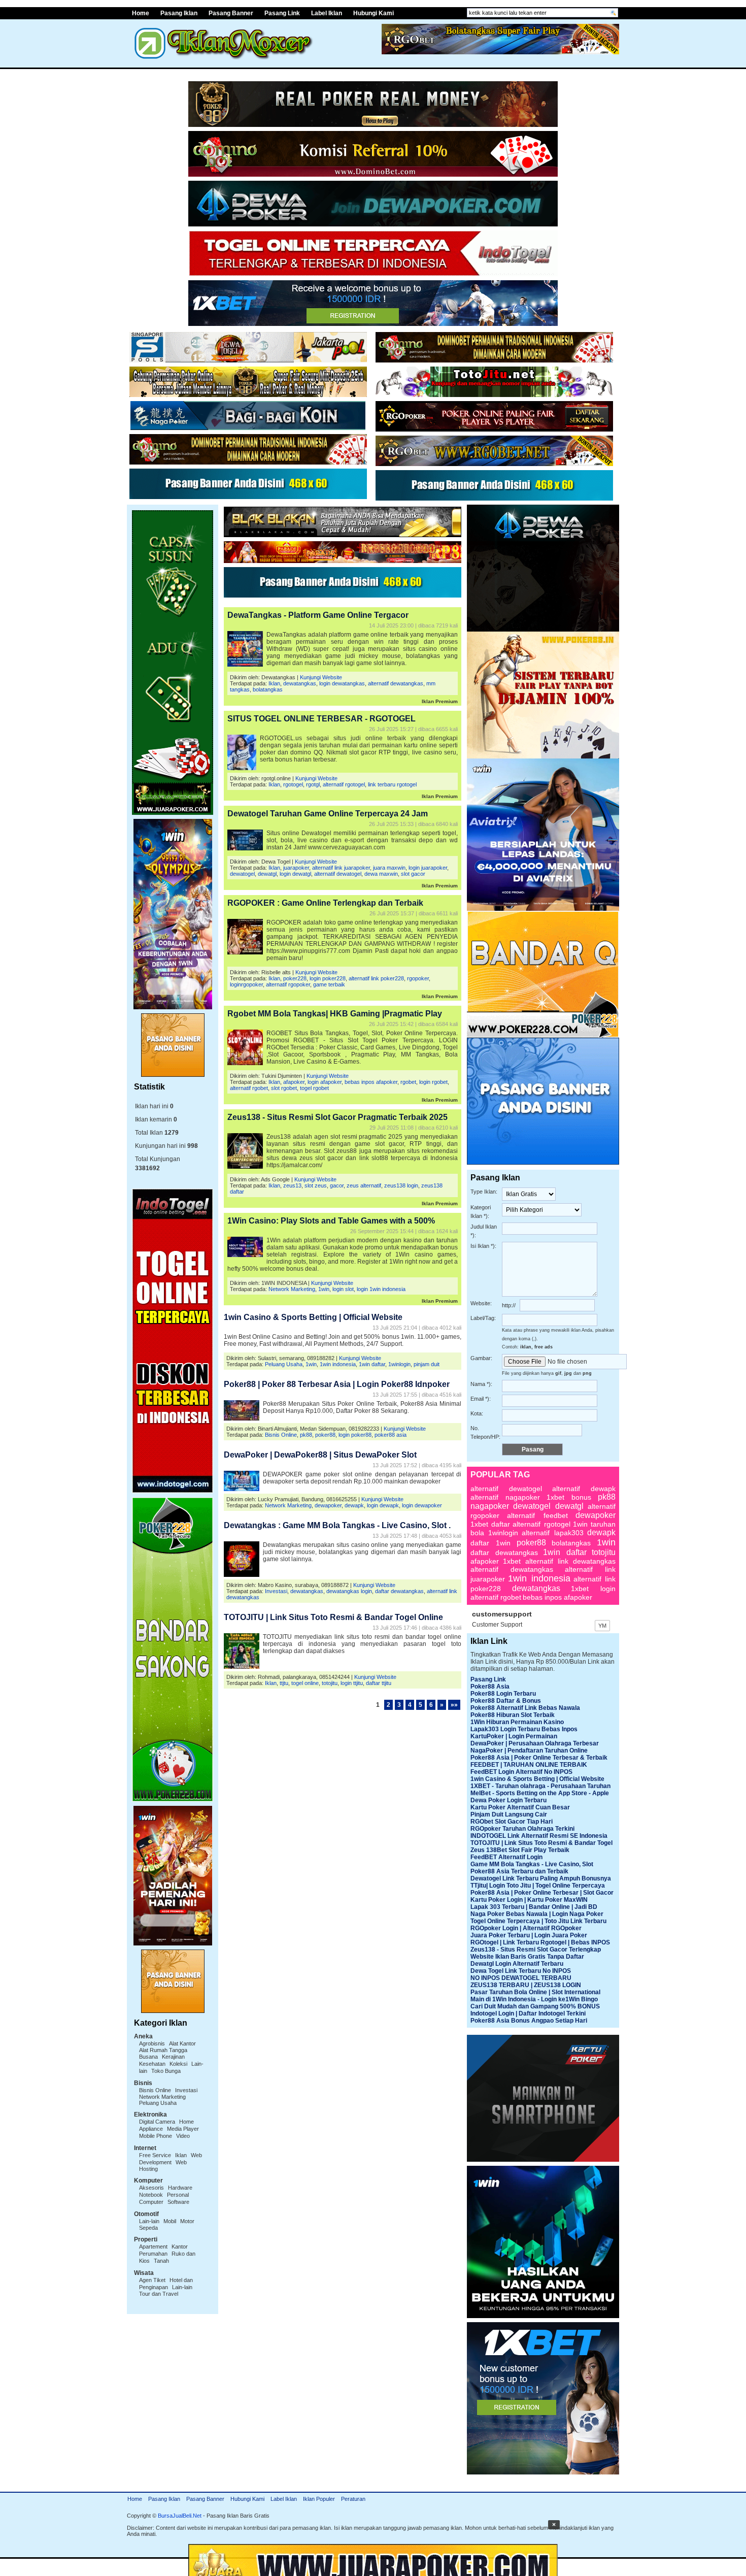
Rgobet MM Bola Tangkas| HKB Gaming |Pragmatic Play (335, 1014)
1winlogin (399, 1364)
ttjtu (284, 1683)
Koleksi (178, 2064)
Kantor (180, 2247)
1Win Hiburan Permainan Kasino (517, 1722)
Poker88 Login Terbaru (503, 1694)
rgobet (408, 1082)
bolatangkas (268, 689)
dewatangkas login (349, 1591)
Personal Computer (164, 2198)
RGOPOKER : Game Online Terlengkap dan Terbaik (325, 903)
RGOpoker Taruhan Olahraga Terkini (522, 1829)
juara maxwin (389, 868)
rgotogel (293, 784)
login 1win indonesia (381, 1289)
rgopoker (418, 978)
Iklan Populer (319, 2499)
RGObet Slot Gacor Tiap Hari (512, 1822)
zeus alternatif (364, 1185)
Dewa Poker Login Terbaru (508, 1800)
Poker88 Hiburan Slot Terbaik (513, 1715)
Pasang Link (282, 13)
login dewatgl (295, 874)
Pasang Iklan (179, 13)
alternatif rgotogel (344, 784)
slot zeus (316, 1185)
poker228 (295, 978)
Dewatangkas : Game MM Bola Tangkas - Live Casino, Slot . (337, 1525)
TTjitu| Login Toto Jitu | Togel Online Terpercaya (538, 1886)
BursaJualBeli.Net (180, 2516)
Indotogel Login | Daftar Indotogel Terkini (528, 2013)
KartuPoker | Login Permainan (514, 1736)
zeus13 (292, 1185)
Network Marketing (162, 2097)
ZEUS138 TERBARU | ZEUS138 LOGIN (526, 1985)
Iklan (181, 2155)
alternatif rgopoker (288, 984)
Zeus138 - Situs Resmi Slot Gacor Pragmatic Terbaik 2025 (337, 1117)
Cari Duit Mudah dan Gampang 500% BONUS (535, 2006)
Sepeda (148, 2228)
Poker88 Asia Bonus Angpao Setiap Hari (529, 2021)
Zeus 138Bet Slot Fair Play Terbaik (520, 1850)
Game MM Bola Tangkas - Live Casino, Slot (532, 1864)
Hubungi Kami (374, 13)
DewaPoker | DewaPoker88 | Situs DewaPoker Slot (320, 1455)
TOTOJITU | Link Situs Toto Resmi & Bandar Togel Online (333, 1617)
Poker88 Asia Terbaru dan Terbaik (519, 1871)
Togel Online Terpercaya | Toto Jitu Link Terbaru (538, 1921)
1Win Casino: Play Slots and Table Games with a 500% (331, 1221)
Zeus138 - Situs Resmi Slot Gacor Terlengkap (536, 1950)
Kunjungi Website (321, 677)
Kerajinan (173, 2057)
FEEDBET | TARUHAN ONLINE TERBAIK (529, 1765)
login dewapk (383, 1505)
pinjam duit (427, 1364)
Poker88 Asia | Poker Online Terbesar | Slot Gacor (542, 1893)
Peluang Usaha (158, 2103)
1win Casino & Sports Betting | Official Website (313, 1317)
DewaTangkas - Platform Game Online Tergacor (318, 615)
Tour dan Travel (159, 2294)
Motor (187, 2221)
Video (183, 2136)
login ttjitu (352, 1683)
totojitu (330, 1683)
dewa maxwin (381, 874)
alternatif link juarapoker (341, 868)
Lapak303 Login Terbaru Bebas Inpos (524, 1729)
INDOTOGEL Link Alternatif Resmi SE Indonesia (539, 1836)
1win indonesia (338, 1364)
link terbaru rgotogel (392, 784)
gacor (337, 1185)
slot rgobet (284, 1088)
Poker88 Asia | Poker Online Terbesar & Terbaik (539, 1758)
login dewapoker (422, 1505)
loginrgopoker (246, 984)
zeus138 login (401, 1185)
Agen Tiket (152, 2280)
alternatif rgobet (249, 1088)
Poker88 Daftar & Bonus (506, 1701)
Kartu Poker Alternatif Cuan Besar (520, 1807)
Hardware (180, 2188)
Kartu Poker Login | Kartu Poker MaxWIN (529, 1900)
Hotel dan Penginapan (166, 2284)
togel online (305, 1683)
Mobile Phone (156, 2136)
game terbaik (329, 984)
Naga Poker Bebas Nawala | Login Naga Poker (537, 1914)
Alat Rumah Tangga (163, 2050)
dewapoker (328, 1505)
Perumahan (153, 2254)
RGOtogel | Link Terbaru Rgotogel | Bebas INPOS (540, 1942)
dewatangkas (300, 683)
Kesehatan (152, 2064)
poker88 (325, 1435)
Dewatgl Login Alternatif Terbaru (517, 1964)
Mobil (170, 2221)
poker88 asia (391, 1435)
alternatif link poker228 (376, 978)
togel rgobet (314, 1088)
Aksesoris (151, 2188)
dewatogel (242, 874)
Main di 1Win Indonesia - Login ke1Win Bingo (534, 1999)
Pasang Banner (231, 13)
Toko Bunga (166, 2071)
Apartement (153, 2247)
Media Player (183, 2129)
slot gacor (413, 874)
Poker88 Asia (490, 1687)
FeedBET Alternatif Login (506, 1857)
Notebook (151, 2195)
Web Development (171, 2159)
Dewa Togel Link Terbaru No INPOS (521, 1971)
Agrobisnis (152, 2043)
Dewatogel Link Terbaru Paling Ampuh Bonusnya (541, 1878)
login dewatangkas (342, 683)
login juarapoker (428, 868)
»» (454, 1705)
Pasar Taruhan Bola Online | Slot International (535, 1992)
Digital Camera (157, 2122)
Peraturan (353, 2499)
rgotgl (313, 784)
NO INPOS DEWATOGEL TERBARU (521, 1978)
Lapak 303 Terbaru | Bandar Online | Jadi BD (534, 1907)
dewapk (354, 1505)
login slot (343, 1289)
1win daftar (372, 1364)
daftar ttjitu (379, 1683)
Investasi (186, 2090)
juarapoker (296, 868)
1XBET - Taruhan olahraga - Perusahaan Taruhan (540, 1786)
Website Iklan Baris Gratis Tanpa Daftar (527, 1957)
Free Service (155, 2155)
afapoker (294, 1082)
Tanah (161, 2261)
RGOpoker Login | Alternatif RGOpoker (526, 1928)
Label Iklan (327, 13)
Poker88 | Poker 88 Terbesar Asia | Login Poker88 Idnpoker (337, 1384)
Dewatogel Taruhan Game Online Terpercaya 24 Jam (328, 814)
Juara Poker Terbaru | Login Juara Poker (529, 1935)
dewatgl (267, 874)
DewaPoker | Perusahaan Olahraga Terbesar (535, 1743)
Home (141, 13)
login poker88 (355, 1435)
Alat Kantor (182, 2043)
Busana (148, 2057)
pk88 (306, 1435)
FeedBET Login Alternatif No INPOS (521, 1772)
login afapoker (325, 1082)
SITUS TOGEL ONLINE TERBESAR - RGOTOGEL (321, 719)
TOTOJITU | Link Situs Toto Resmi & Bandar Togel (541, 1843)
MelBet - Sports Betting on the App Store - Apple (540, 1793)
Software (178, 2202)
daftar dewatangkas (399, 1591)
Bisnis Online (155, 2090)
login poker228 (328, 978)
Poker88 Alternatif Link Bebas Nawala (525, 1708)
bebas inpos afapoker (371, 1082)
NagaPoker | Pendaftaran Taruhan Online (529, 1751)
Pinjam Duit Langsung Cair (509, 1814)
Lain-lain (149, 2221)
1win (324, 1289)
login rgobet (433, 1082)
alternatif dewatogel (338, 874)
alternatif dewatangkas (396, 683)
